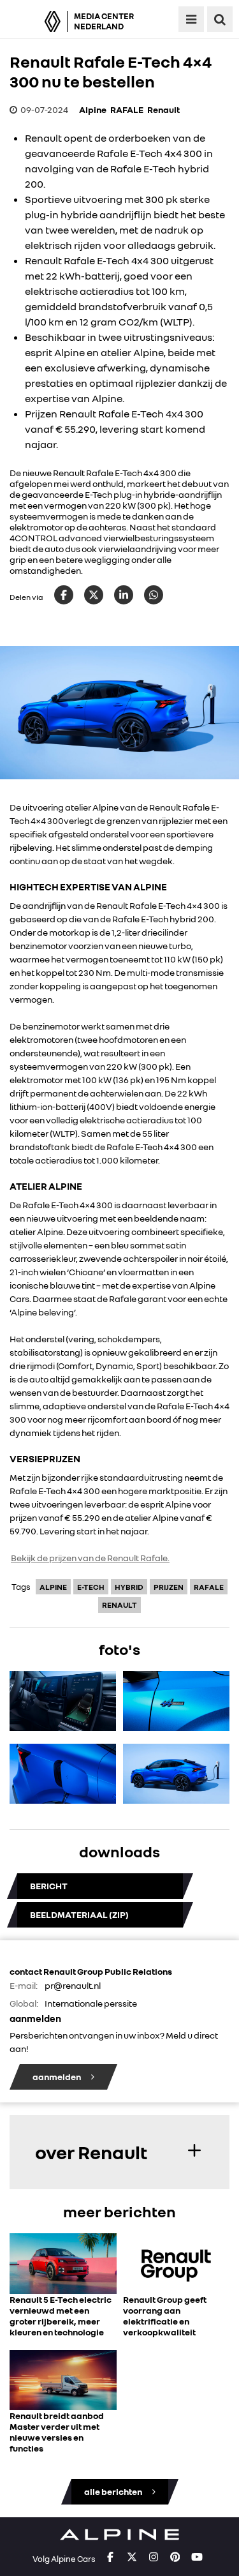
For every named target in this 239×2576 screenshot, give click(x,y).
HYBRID (129, 1587)
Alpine (93, 109)
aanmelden (57, 2077)
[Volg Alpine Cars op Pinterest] (175, 2557)
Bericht (49, 1886)
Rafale (209, 1587)
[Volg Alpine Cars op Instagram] (154, 2557)
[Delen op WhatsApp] (154, 595)
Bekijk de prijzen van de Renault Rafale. (90, 1558)
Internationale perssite (91, 2003)
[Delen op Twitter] (94, 595)
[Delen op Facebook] (64, 595)
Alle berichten (114, 2491)
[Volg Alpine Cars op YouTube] (197, 2557)
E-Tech (91, 1587)
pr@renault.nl (73, 1985)
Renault (163, 109)
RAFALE (127, 109)
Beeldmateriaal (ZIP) (79, 1914)
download (63, 1735)
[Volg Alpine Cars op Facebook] (110, 2557)
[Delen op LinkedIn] (124, 595)
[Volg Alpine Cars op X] (132, 2557)
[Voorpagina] (37, 21)
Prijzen (169, 1587)
